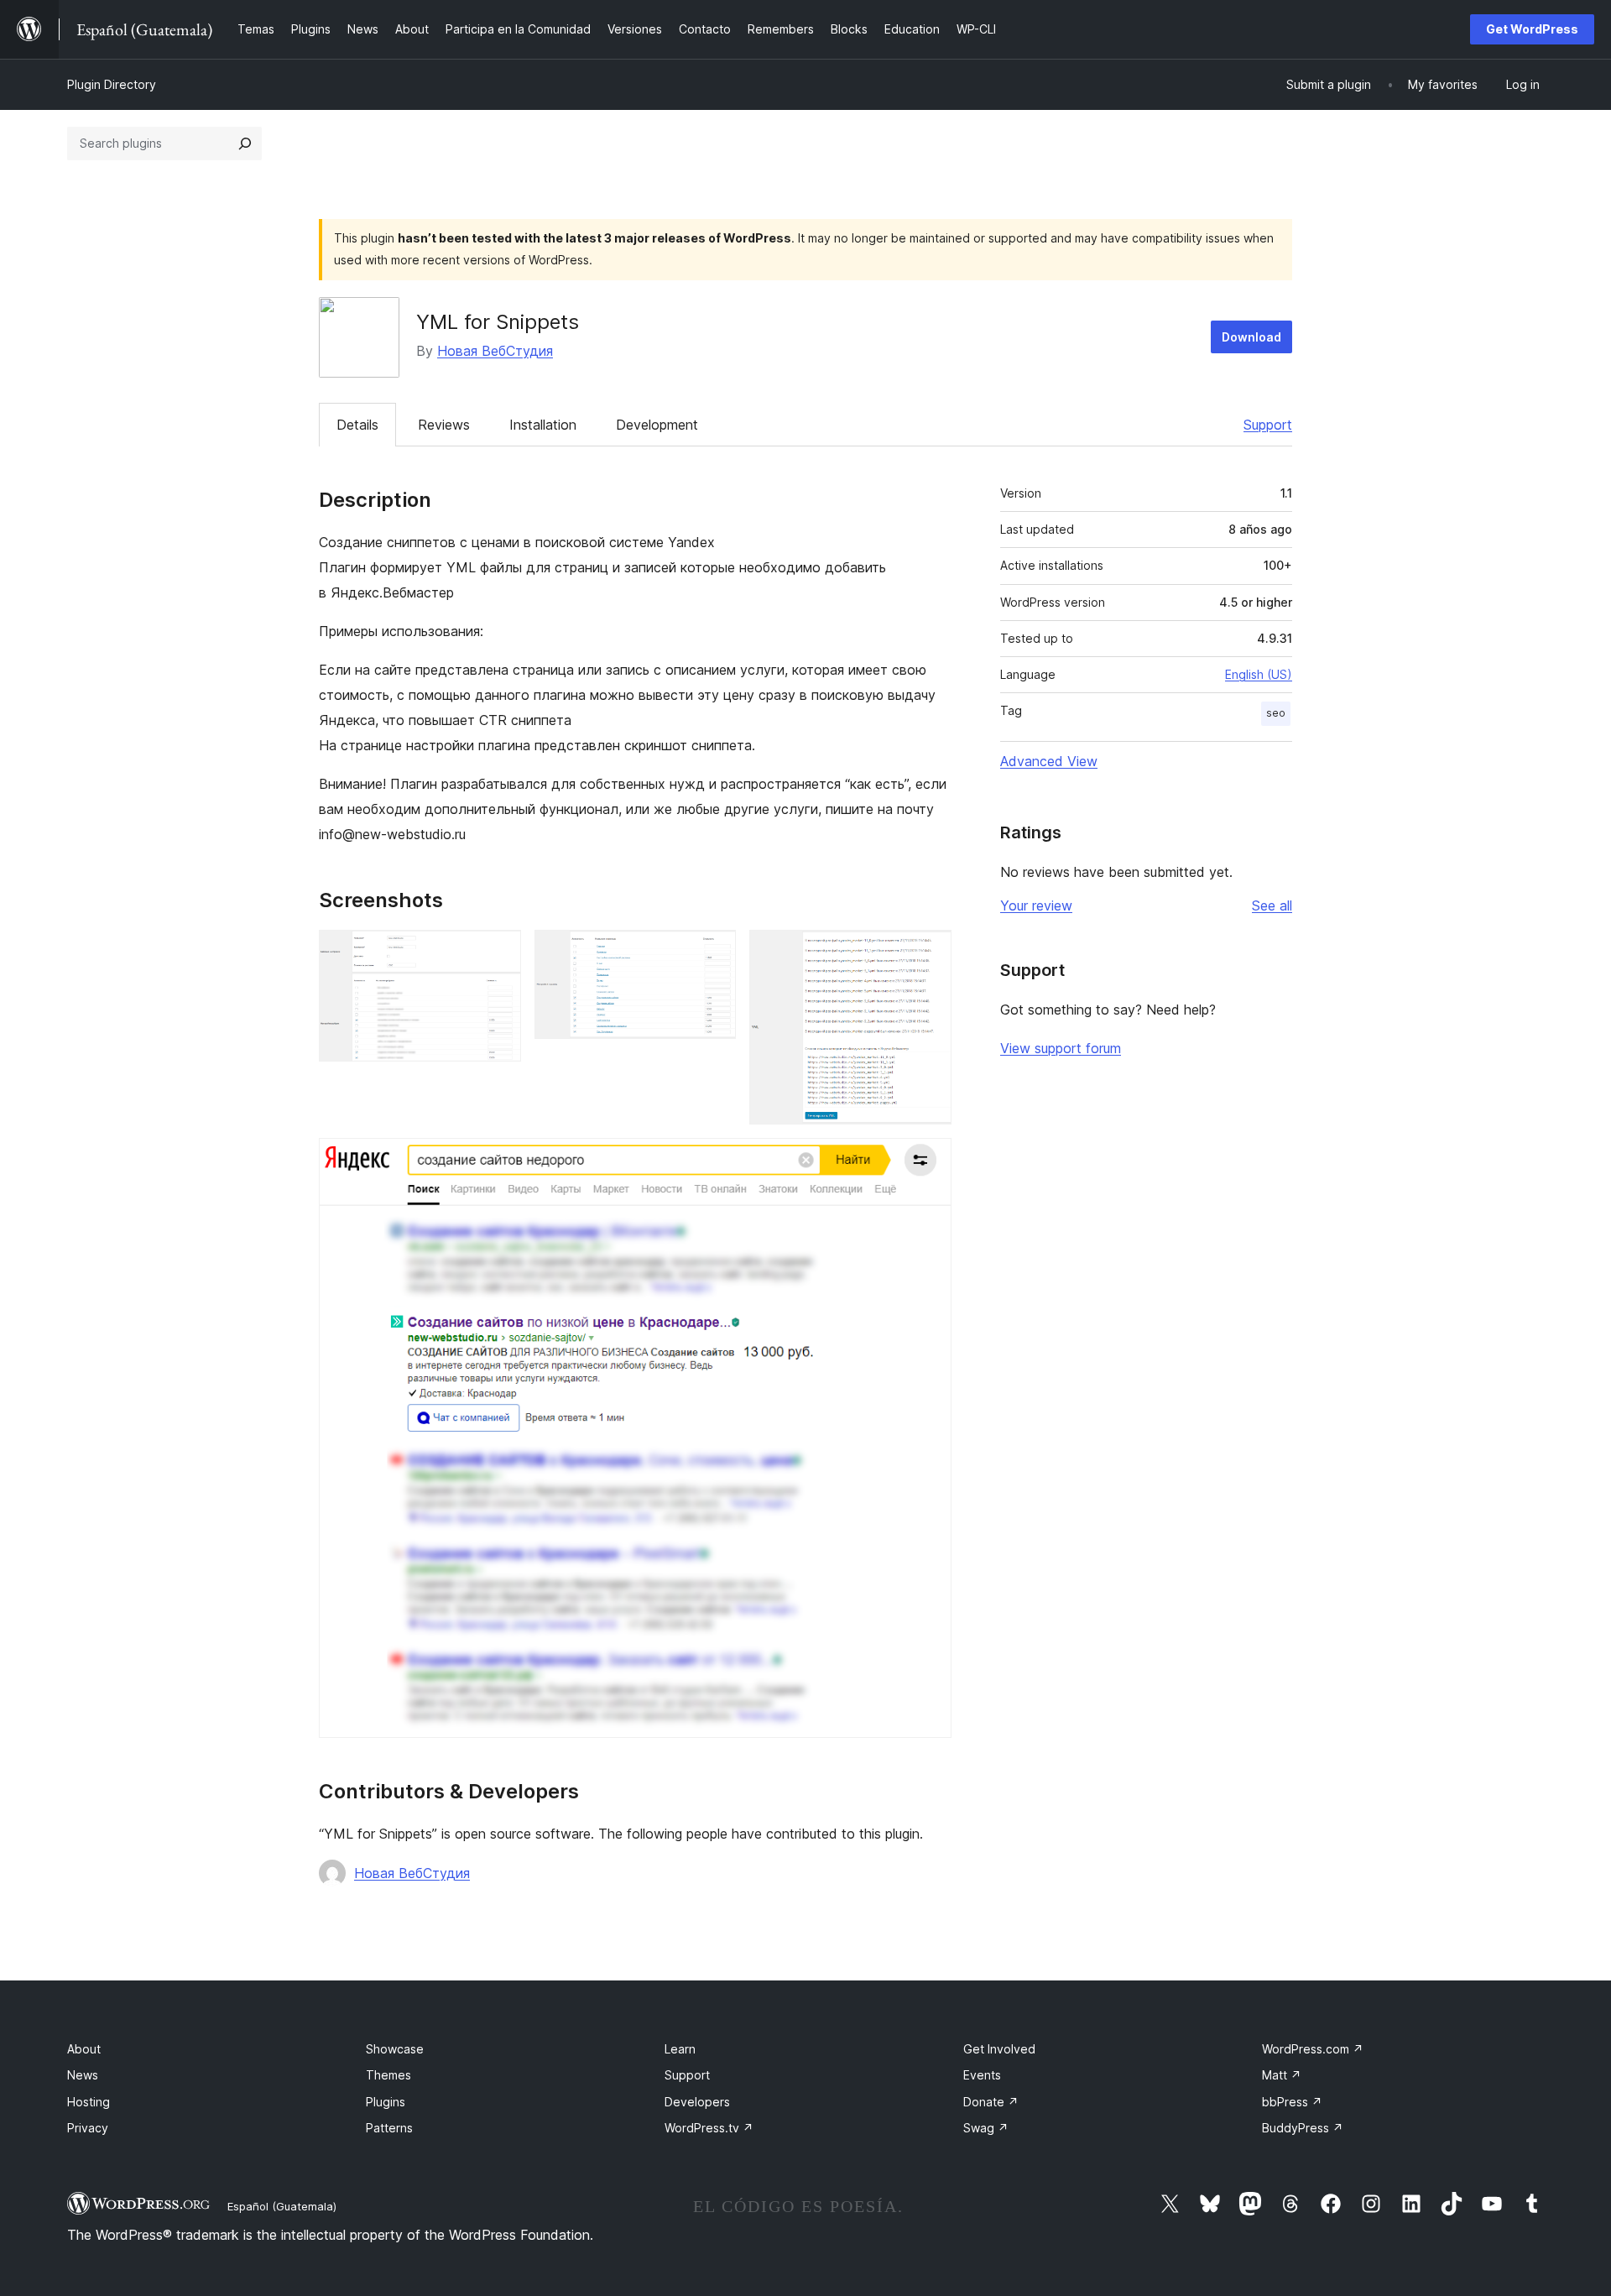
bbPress (1292, 2102)
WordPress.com (1313, 2049)
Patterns (389, 2128)
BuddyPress (1303, 2128)
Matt (1282, 2075)
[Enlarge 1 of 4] (498, 952)
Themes (388, 2075)
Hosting (89, 2102)
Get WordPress (1532, 29)
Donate (991, 2102)
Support (1268, 425)
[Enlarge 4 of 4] (929, 1161)
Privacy (88, 2128)
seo (1276, 713)
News (83, 2075)
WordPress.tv (709, 2128)
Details (357, 425)
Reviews (444, 425)
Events (982, 2075)
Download (1251, 337)
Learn (680, 2049)
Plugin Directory (112, 84)
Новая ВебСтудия (495, 351)
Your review (1036, 905)
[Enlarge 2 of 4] (713, 952)
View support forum (1061, 1048)
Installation (543, 425)
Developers (697, 2102)
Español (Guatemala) (282, 2206)
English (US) (1259, 674)
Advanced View (1049, 761)
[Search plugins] (245, 143)
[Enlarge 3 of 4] (929, 952)
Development (657, 425)
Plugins (386, 2102)
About (84, 2049)
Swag (986, 2128)
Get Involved (999, 2049)
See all (1272, 905)
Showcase (395, 2049)
